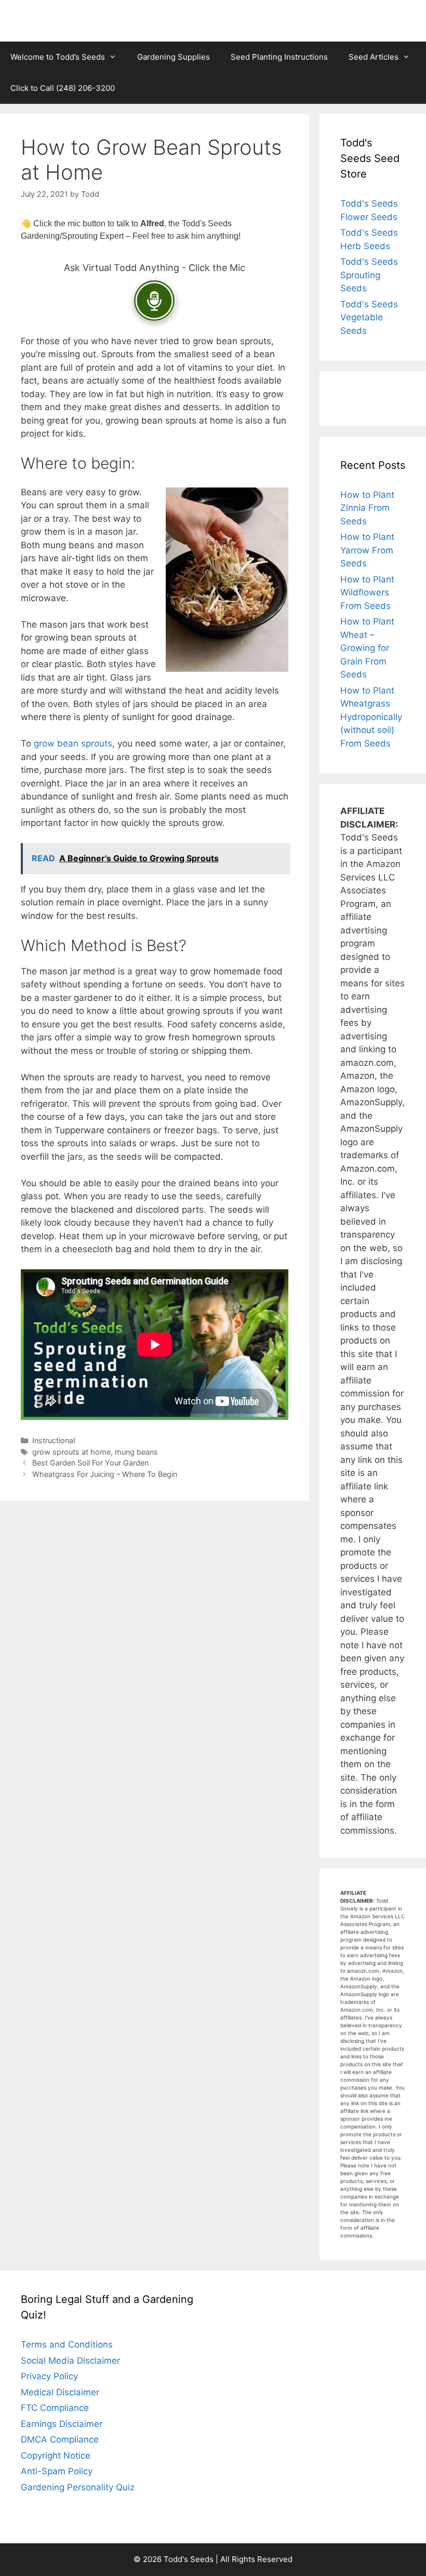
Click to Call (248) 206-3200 (63, 88)
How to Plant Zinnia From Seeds (367, 508)
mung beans (136, 1452)
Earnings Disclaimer (62, 2424)
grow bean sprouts (73, 743)
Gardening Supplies (174, 57)
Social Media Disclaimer (70, 2361)
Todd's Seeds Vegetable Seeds (369, 317)
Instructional (54, 1440)
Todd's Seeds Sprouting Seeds (369, 275)
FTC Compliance (55, 2408)
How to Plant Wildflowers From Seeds (367, 593)
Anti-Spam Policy (57, 2471)
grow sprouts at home (71, 1452)
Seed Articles (374, 57)
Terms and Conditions (67, 2344)
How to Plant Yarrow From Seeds (367, 550)
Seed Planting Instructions (279, 57)
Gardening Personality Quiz (78, 2487)
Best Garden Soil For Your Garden (90, 1463)
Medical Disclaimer (60, 2392)
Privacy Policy (49, 2376)
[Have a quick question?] (155, 301)
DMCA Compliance (60, 2439)
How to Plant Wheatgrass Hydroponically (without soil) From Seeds (371, 717)
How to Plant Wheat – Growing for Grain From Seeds (367, 648)
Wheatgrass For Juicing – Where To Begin (105, 1474)
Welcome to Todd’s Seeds (58, 57)
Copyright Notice (56, 2456)
